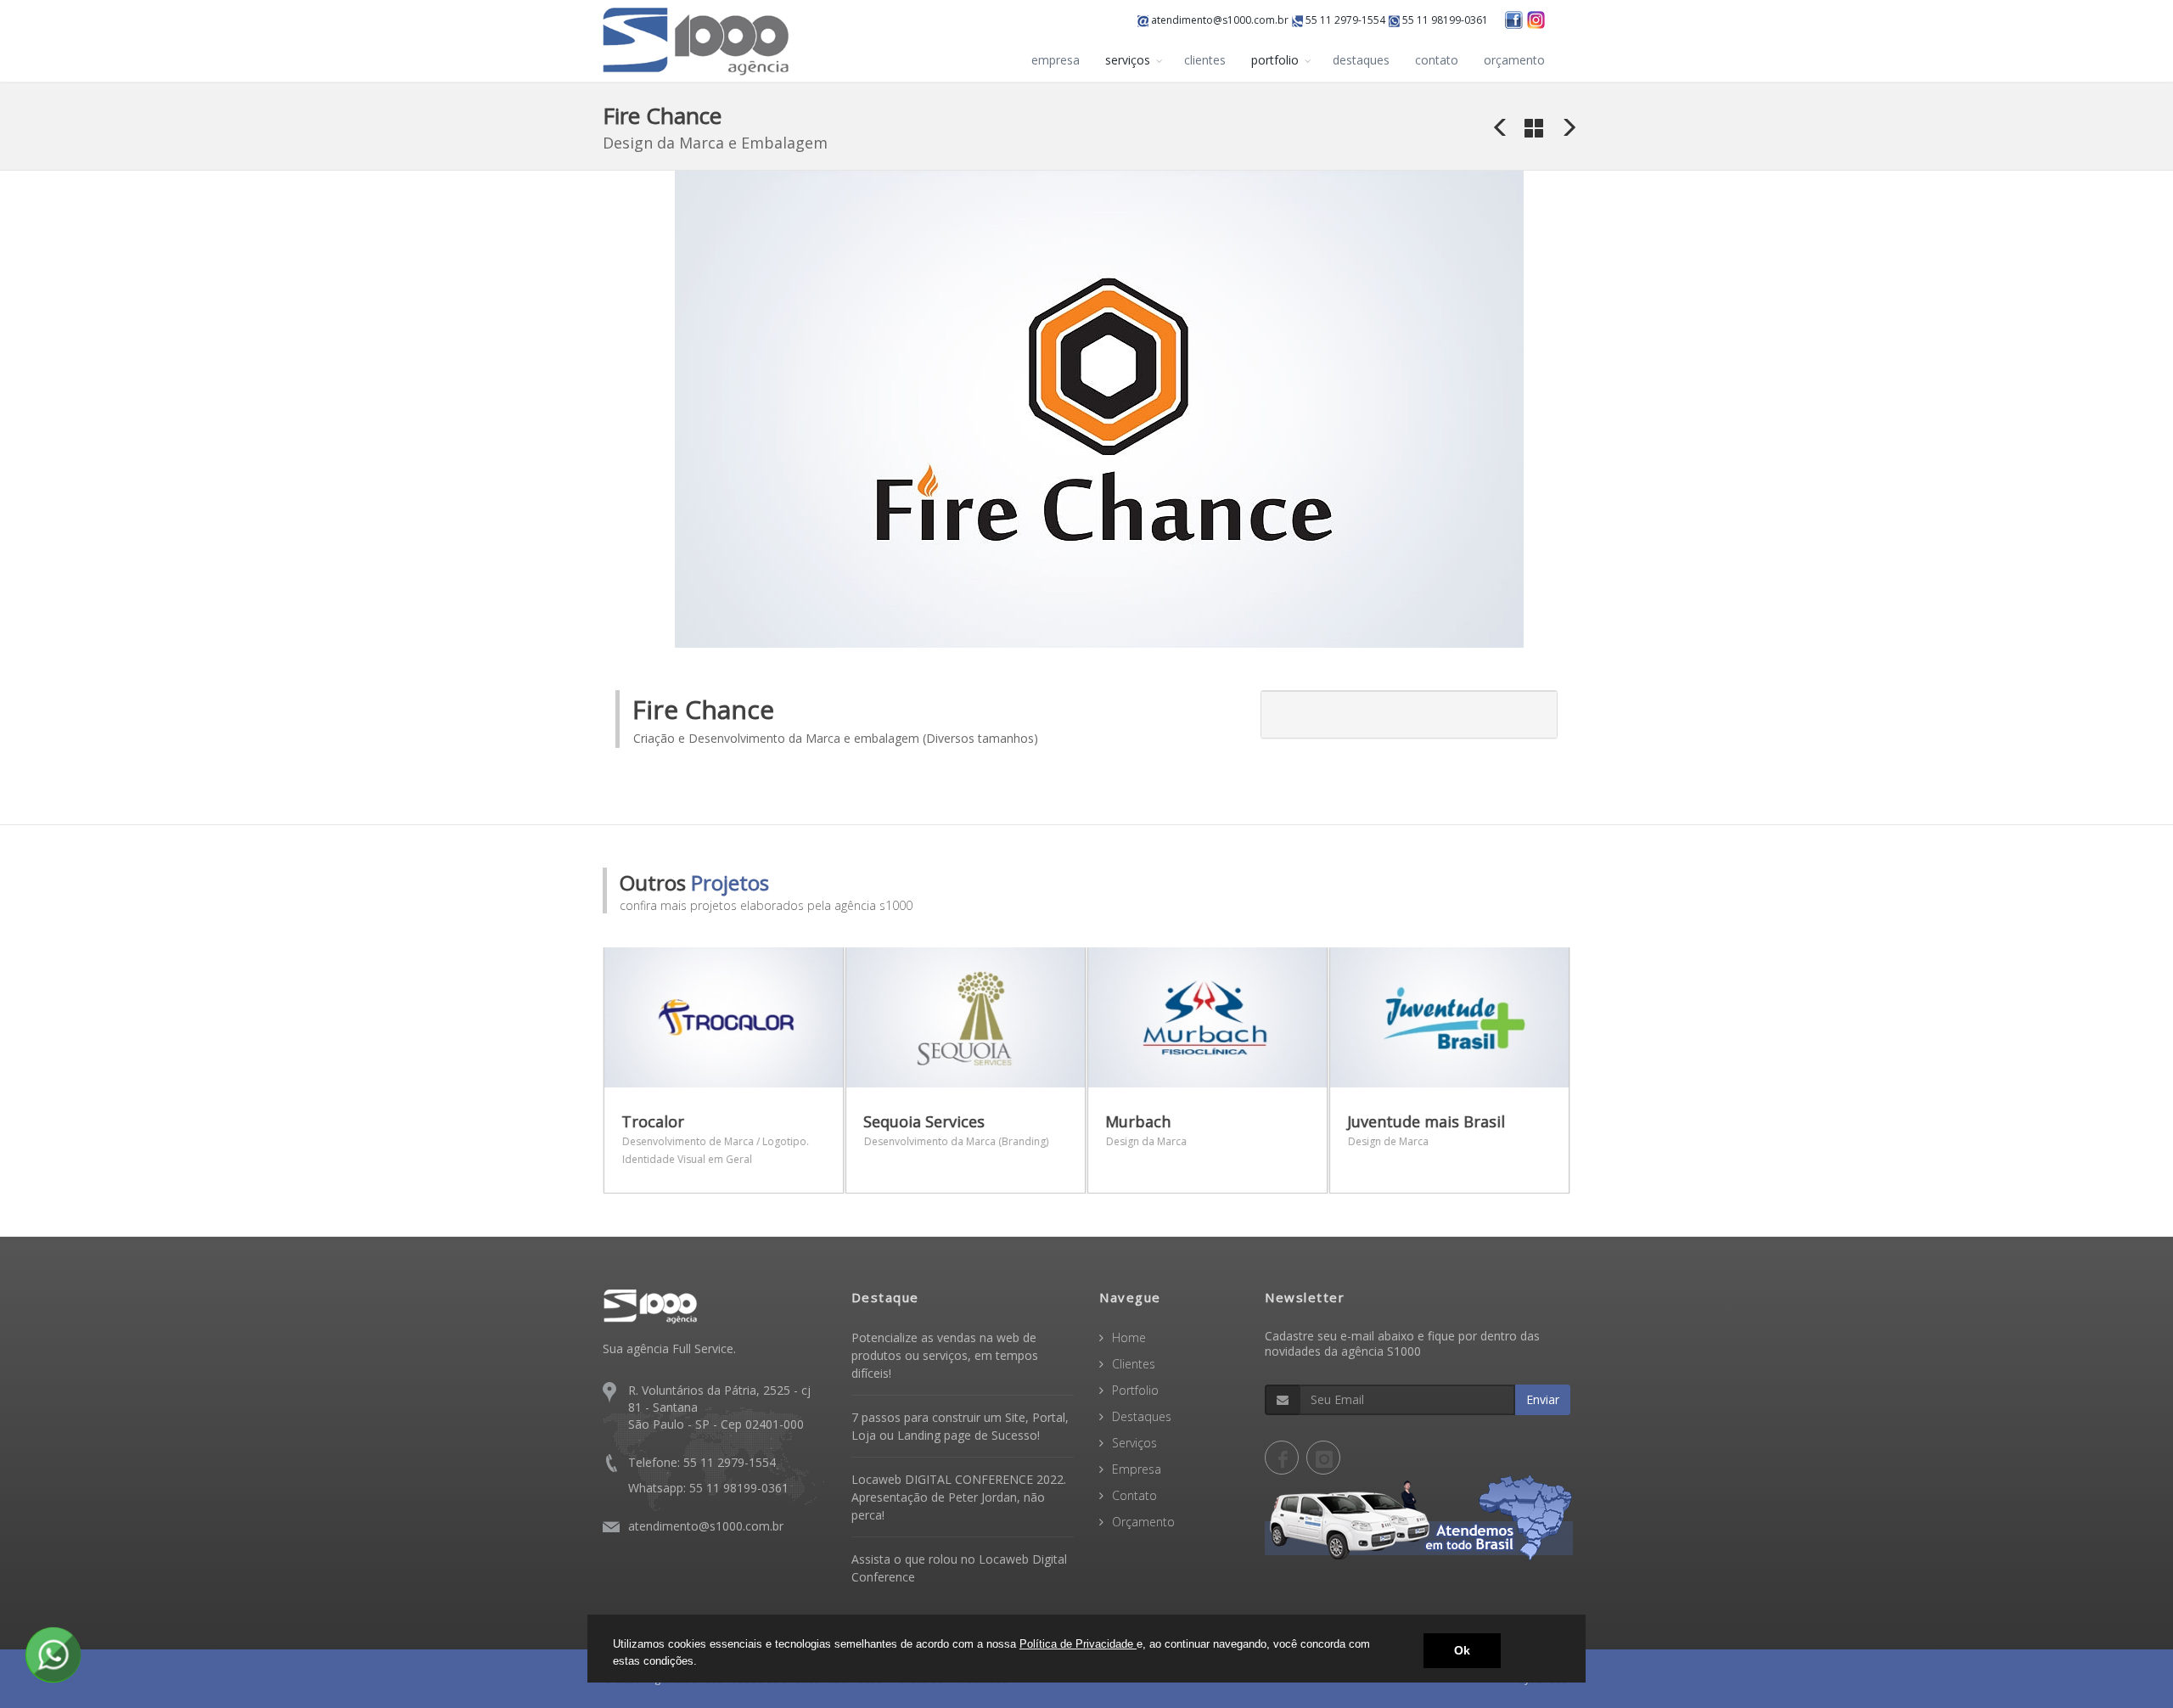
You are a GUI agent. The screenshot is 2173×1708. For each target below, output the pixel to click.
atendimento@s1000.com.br (1218, 20)
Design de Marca (1388, 1141)
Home (1129, 1337)
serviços (1128, 60)
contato (1437, 60)
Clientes (1134, 1364)
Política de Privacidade (1078, 1644)
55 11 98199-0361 (1444, 20)
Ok (1462, 1650)
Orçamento (1143, 1522)
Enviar (1543, 1399)
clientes (1205, 60)
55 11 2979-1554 (1344, 20)
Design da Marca (1146, 1141)
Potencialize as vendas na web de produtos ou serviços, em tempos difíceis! (945, 1355)
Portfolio (1135, 1390)
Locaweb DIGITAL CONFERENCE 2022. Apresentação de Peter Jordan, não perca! (959, 1497)
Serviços (1134, 1443)
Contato (1134, 1495)
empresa (1056, 60)
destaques (1361, 60)
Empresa (1137, 1469)
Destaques (1142, 1416)
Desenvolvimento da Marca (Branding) (956, 1141)
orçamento (1514, 60)
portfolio (1275, 60)
